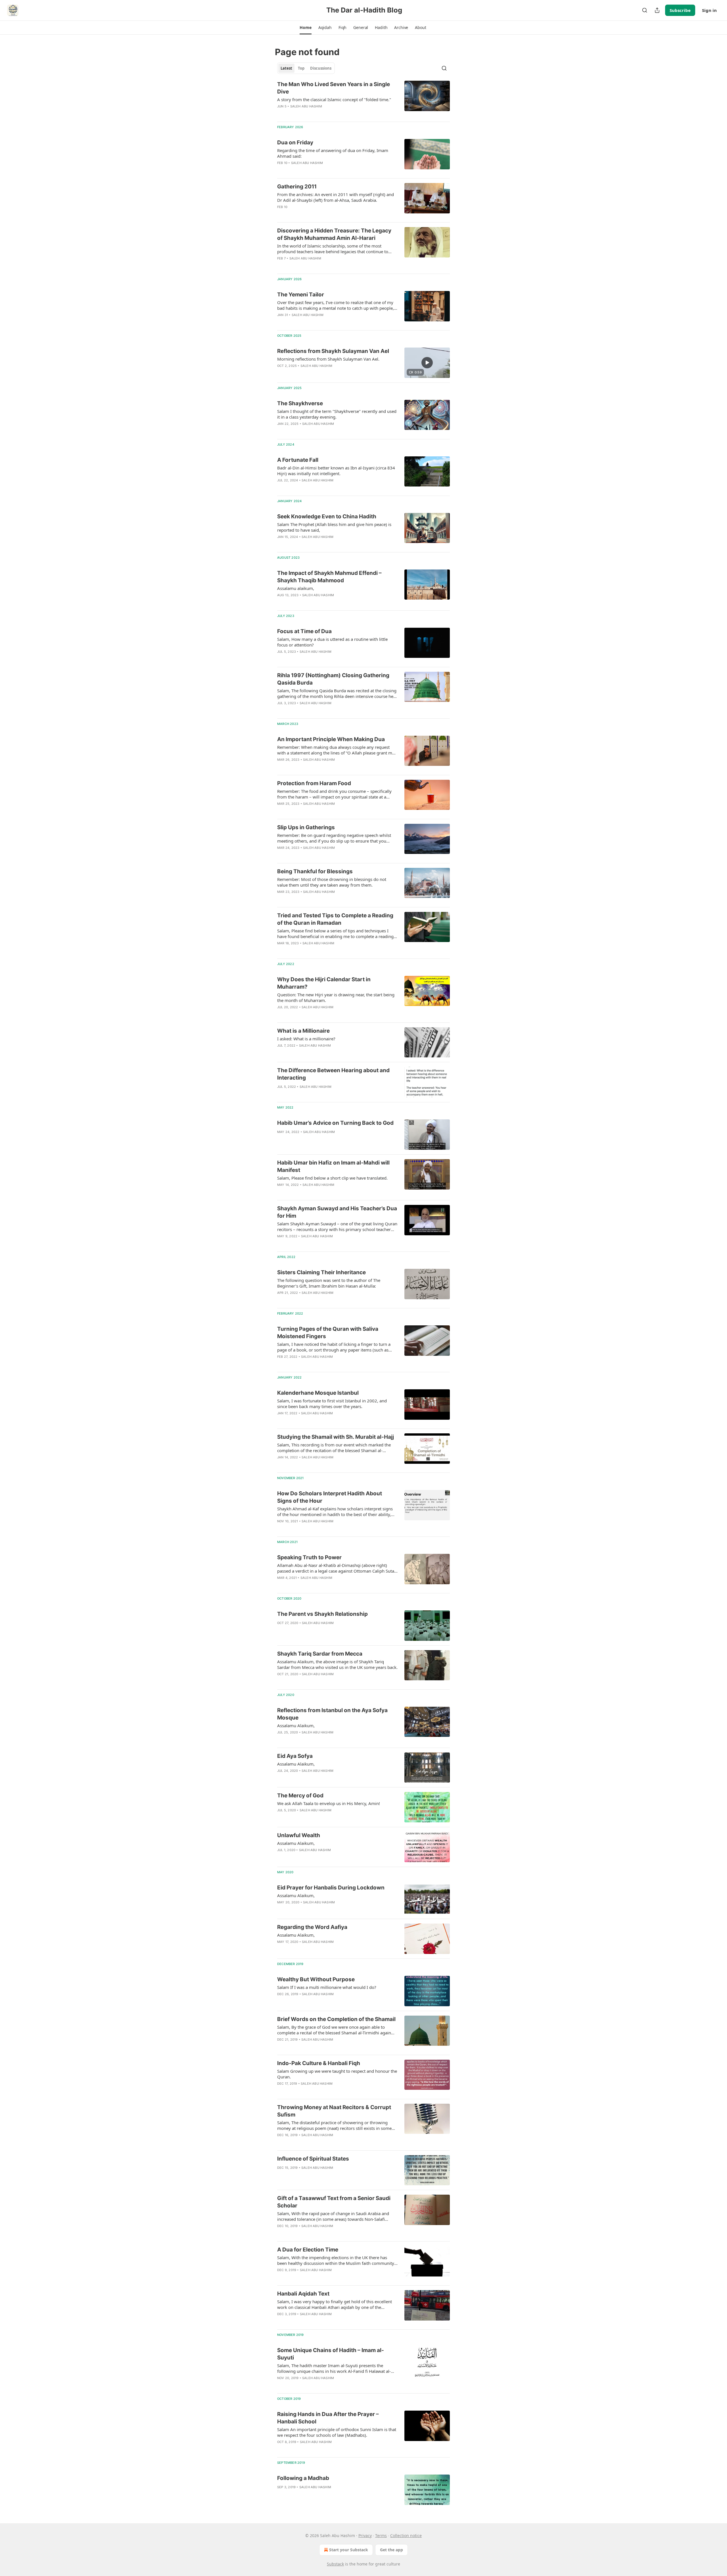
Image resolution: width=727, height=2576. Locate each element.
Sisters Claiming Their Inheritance (321, 1272)
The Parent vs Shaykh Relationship (322, 1614)
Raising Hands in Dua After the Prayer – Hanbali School (328, 2418)
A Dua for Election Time (308, 2250)
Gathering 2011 (297, 187)
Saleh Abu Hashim (306, 106)
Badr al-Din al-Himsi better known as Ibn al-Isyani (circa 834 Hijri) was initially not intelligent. (336, 471)
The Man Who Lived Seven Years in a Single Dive (334, 88)
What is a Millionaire (303, 1031)
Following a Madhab (303, 2478)
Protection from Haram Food (314, 783)
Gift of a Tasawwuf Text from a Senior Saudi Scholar (334, 2202)
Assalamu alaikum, (296, 588)
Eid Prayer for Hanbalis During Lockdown (331, 1888)
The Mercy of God (300, 1796)
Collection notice (406, 2536)
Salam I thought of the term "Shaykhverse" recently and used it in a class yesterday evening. (337, 414)
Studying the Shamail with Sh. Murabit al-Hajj (336, 1437)
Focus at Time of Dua (304, 631)
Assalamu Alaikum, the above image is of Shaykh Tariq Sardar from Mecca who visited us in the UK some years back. (337, 1664)
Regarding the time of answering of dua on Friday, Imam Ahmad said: (333, 153)
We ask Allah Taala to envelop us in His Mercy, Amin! (329, 1803)
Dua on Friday (295, 143)
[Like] (281, 114)
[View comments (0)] (319, 114)
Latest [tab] (286, 68)
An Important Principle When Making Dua (331, 739)
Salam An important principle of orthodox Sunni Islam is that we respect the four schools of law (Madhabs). (337, 2432)
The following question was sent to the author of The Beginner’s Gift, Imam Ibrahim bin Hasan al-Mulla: (329, 1283)
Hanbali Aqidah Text (303, 2294)
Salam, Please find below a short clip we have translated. (332, 1178)
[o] (427, 363)
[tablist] (306, 68)
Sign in (709, 10)
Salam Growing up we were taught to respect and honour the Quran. (337, 2074)
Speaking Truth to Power (309, 1557)
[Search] (645, 10)
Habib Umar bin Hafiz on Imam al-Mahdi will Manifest (333, 1166)
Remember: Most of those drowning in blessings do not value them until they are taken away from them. (332, 882)
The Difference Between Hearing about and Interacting (333, 1074)
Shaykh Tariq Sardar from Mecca (320, 1654)
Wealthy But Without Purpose (316, 1979)
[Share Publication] (657, 10)
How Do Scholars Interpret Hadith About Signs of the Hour (330, 1497)
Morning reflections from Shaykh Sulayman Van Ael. (328, 359)
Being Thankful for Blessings (315, 871)
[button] (305, 28)
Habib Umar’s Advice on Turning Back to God (335, 1123)
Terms (381, 2536)
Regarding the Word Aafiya (312, 1927)
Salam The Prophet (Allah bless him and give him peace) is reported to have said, (334, 527)
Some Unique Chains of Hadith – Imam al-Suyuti (331, 2354)
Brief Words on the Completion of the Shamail (336, 2019)
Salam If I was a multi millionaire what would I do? (327, 1987)
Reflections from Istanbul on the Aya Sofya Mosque (332, 1714)
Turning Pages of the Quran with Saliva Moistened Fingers (328, 1333)
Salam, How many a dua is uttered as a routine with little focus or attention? (332, 642)
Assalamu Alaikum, (296, 1725)
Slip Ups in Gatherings (306, 827)
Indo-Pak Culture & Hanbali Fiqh (319, 2063)
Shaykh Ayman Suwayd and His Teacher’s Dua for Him (337, 1212)
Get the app (391, 2550)
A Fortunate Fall (298, 460)
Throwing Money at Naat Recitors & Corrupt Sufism (334, 2111)
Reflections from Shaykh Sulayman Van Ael (333, 351)
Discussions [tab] (321, 68)
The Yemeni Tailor (301, 295)
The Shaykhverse (300, 403)
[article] (363, 99)
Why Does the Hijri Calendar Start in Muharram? (324, 983)
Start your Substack (349, 2550)
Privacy (365, 2536)
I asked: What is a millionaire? (306, 1039)
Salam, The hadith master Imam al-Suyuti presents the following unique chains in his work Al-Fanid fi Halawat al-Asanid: (334, 2368)
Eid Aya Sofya (295, 1756)
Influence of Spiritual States (313, 2159)
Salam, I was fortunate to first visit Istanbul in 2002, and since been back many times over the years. (332, 1404)
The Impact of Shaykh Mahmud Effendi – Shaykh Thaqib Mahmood (329, 577)
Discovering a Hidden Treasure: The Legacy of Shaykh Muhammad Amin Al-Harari (334, 234)
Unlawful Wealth (299, 1835)
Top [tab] (301, 68)
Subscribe (680, 10)
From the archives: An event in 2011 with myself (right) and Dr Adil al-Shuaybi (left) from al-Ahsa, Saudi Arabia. (336, 197)
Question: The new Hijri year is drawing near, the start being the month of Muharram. (336, 997)
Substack (335, 2564)
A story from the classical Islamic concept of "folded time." (334, 99)
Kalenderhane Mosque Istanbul (318, 1393)
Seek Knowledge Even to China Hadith (327, 516)
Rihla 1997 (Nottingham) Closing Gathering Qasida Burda (333, 679)
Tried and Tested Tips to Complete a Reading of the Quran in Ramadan (335, 919)
